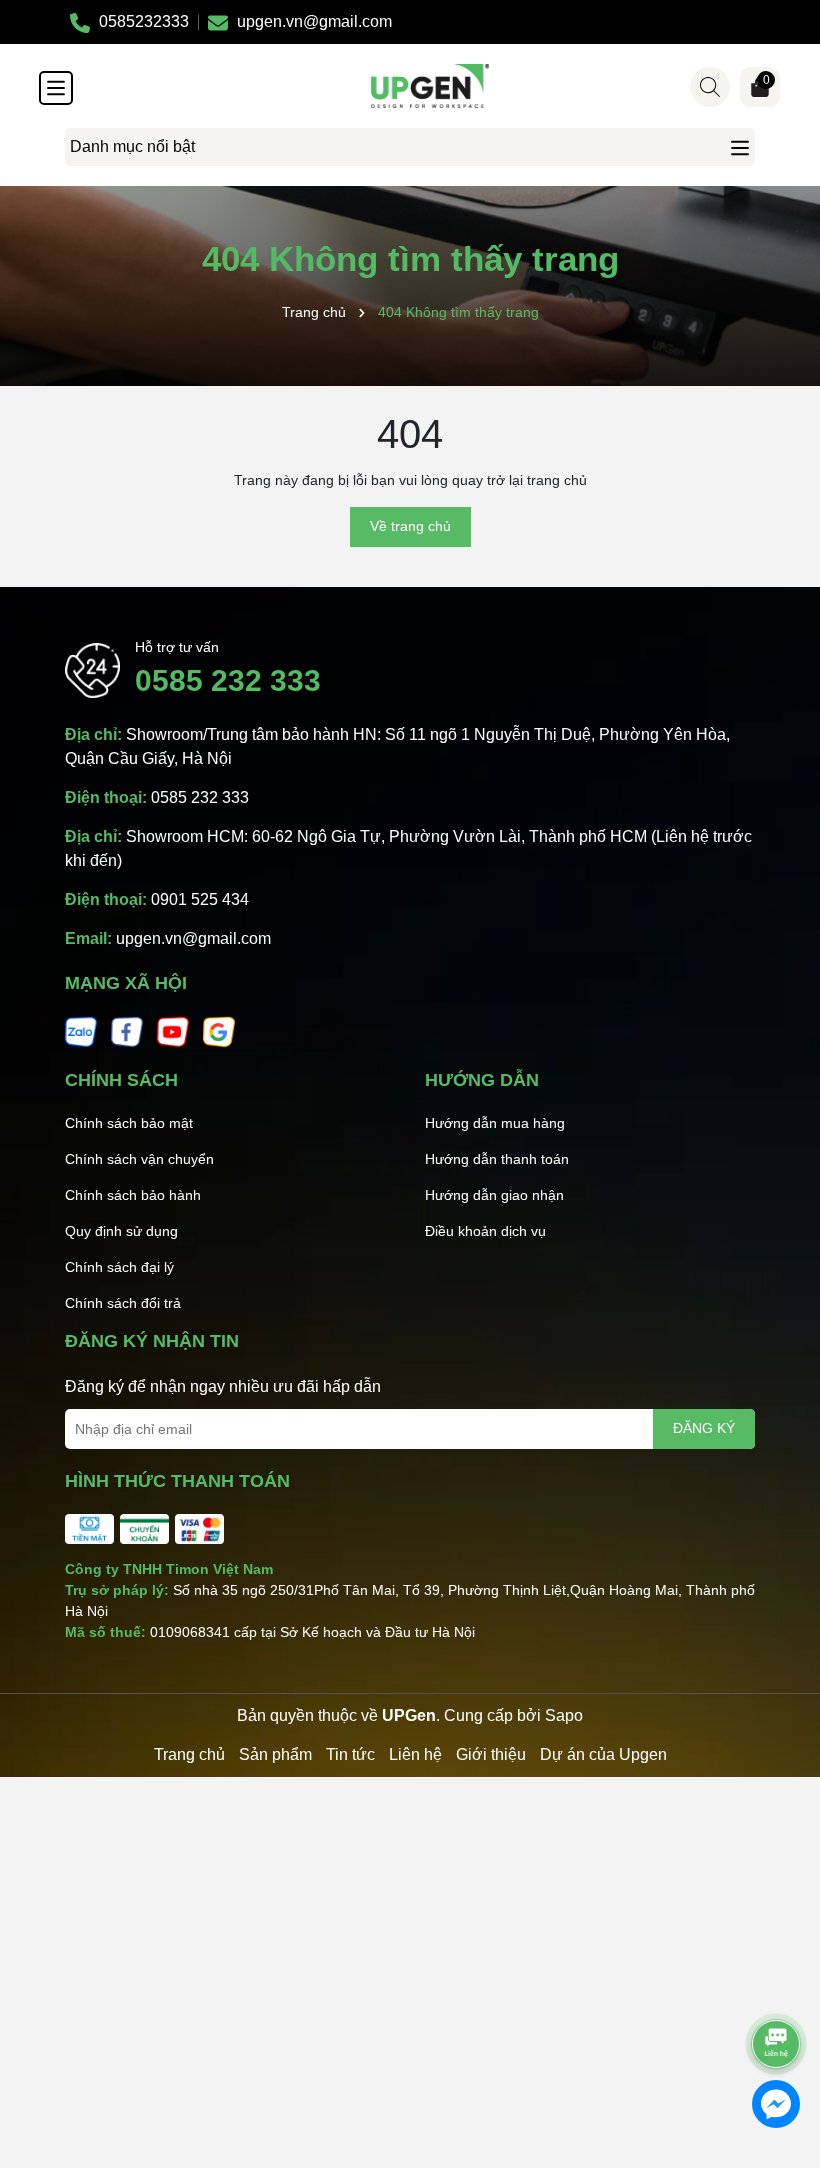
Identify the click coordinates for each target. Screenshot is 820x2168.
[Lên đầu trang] (777, 1988)
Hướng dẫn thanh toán (497, 1159)
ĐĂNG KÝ (704, 1428)
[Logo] (430, 86)
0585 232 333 (228, 680)
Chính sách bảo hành (133, 1195)
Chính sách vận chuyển (139, 1159)
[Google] (219, 1031)
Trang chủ (189, 1754)
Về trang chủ (410, 526)
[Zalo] (81, 1031)
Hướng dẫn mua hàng (495, 1123)
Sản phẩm (275, 1754)
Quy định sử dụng (121, 1231)
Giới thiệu (491, 1754)
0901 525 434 (200, 899)
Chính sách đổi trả (123, 1303)
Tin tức (350, 1754)
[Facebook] (127, 1031)
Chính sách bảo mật (129, 1123)
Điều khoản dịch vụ (485, 1231)
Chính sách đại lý (119, 1267)
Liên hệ (415, 1754)
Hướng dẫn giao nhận (494, 1195)
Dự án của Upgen (603, 1754)
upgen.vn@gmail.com (193, 938)
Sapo (564, 1715)
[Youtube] (173, 1031)
